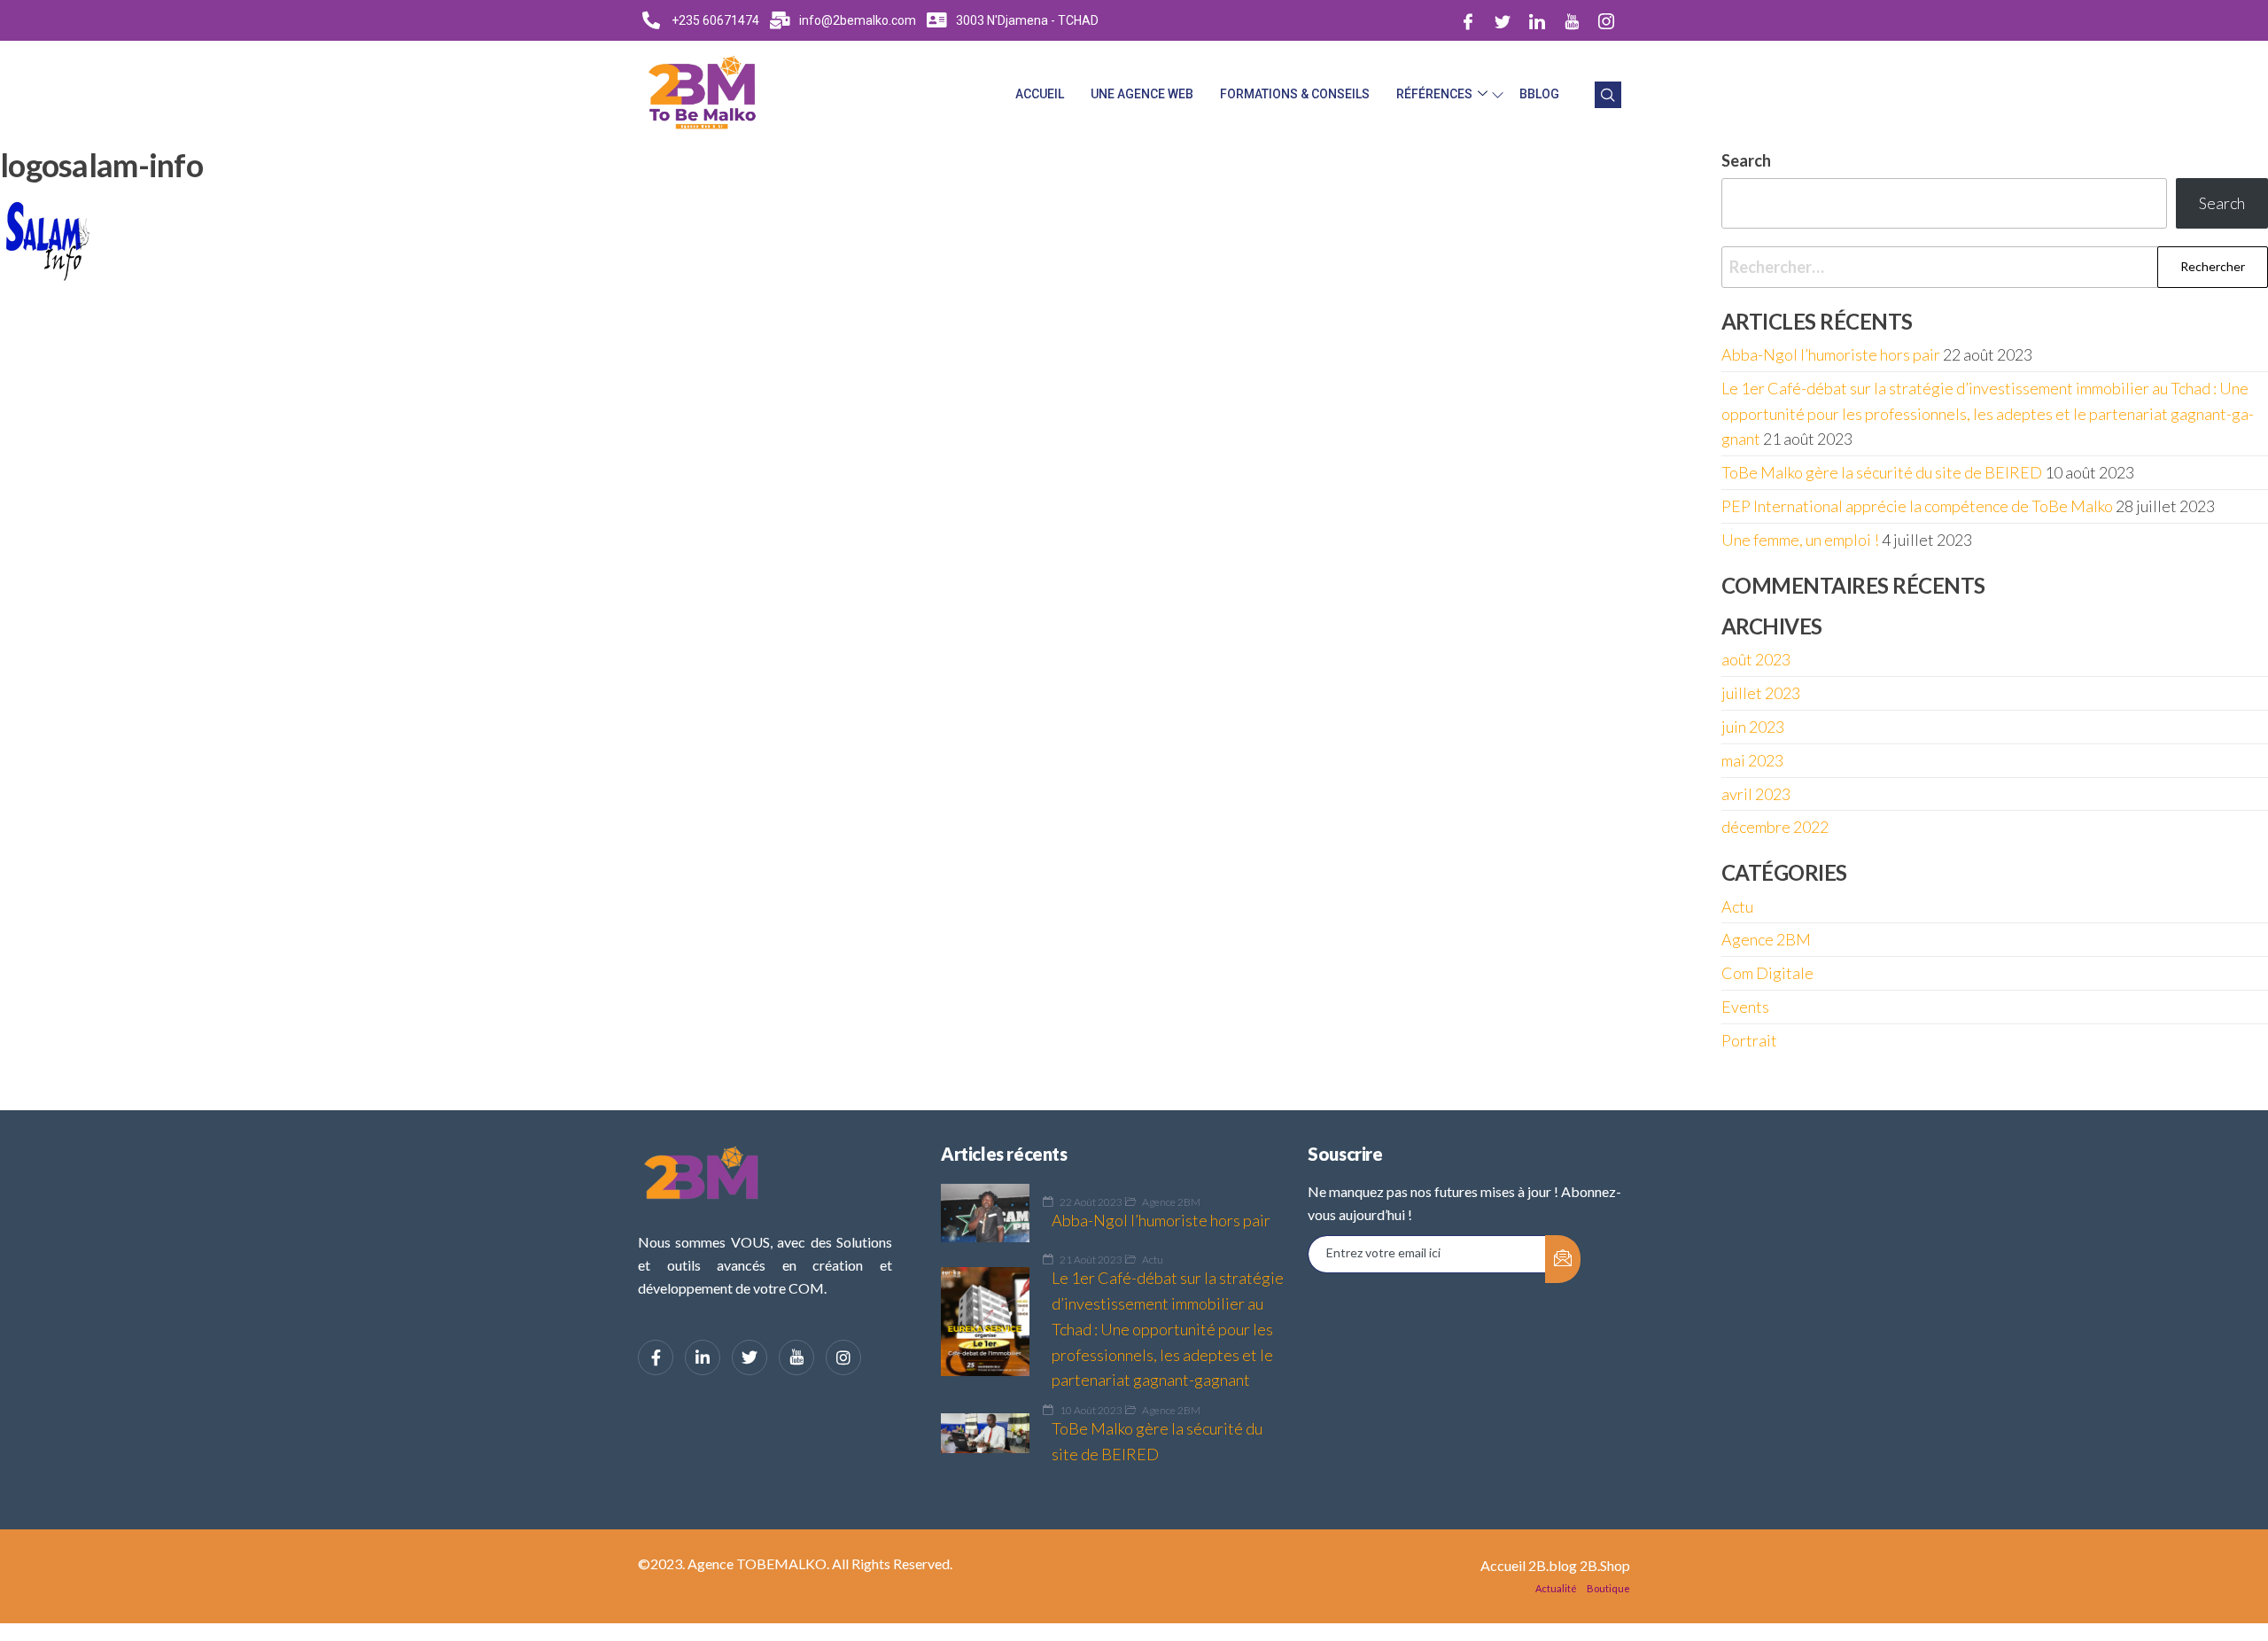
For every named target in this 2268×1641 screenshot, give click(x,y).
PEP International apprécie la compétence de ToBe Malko (1917, 506)
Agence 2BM (1766, 939)
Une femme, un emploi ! (1800, 540)
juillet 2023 (1761, 693)
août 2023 (1756, 659)
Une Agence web (1142, 94)
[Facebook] (1468, 20)
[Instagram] (1606, 20)
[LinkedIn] (1537, 20)
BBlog (1539, 94)
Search (2222, 203)
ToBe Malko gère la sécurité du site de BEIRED (1882, 472)
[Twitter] (1503, 20)
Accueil (1040, 94)
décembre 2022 (1775, 827)
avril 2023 (1756, 794)
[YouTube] (796, 1357)
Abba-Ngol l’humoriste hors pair (1831, 354)
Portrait (1749, 1040)
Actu (1737, 906)
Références (1434, 94)
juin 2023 (1753, 727)
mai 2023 (1752, 760)
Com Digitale (1767, 973)
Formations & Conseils (1295, 94)
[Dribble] (1572, 20)
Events (1745, 1007)
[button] (1608, 95)
